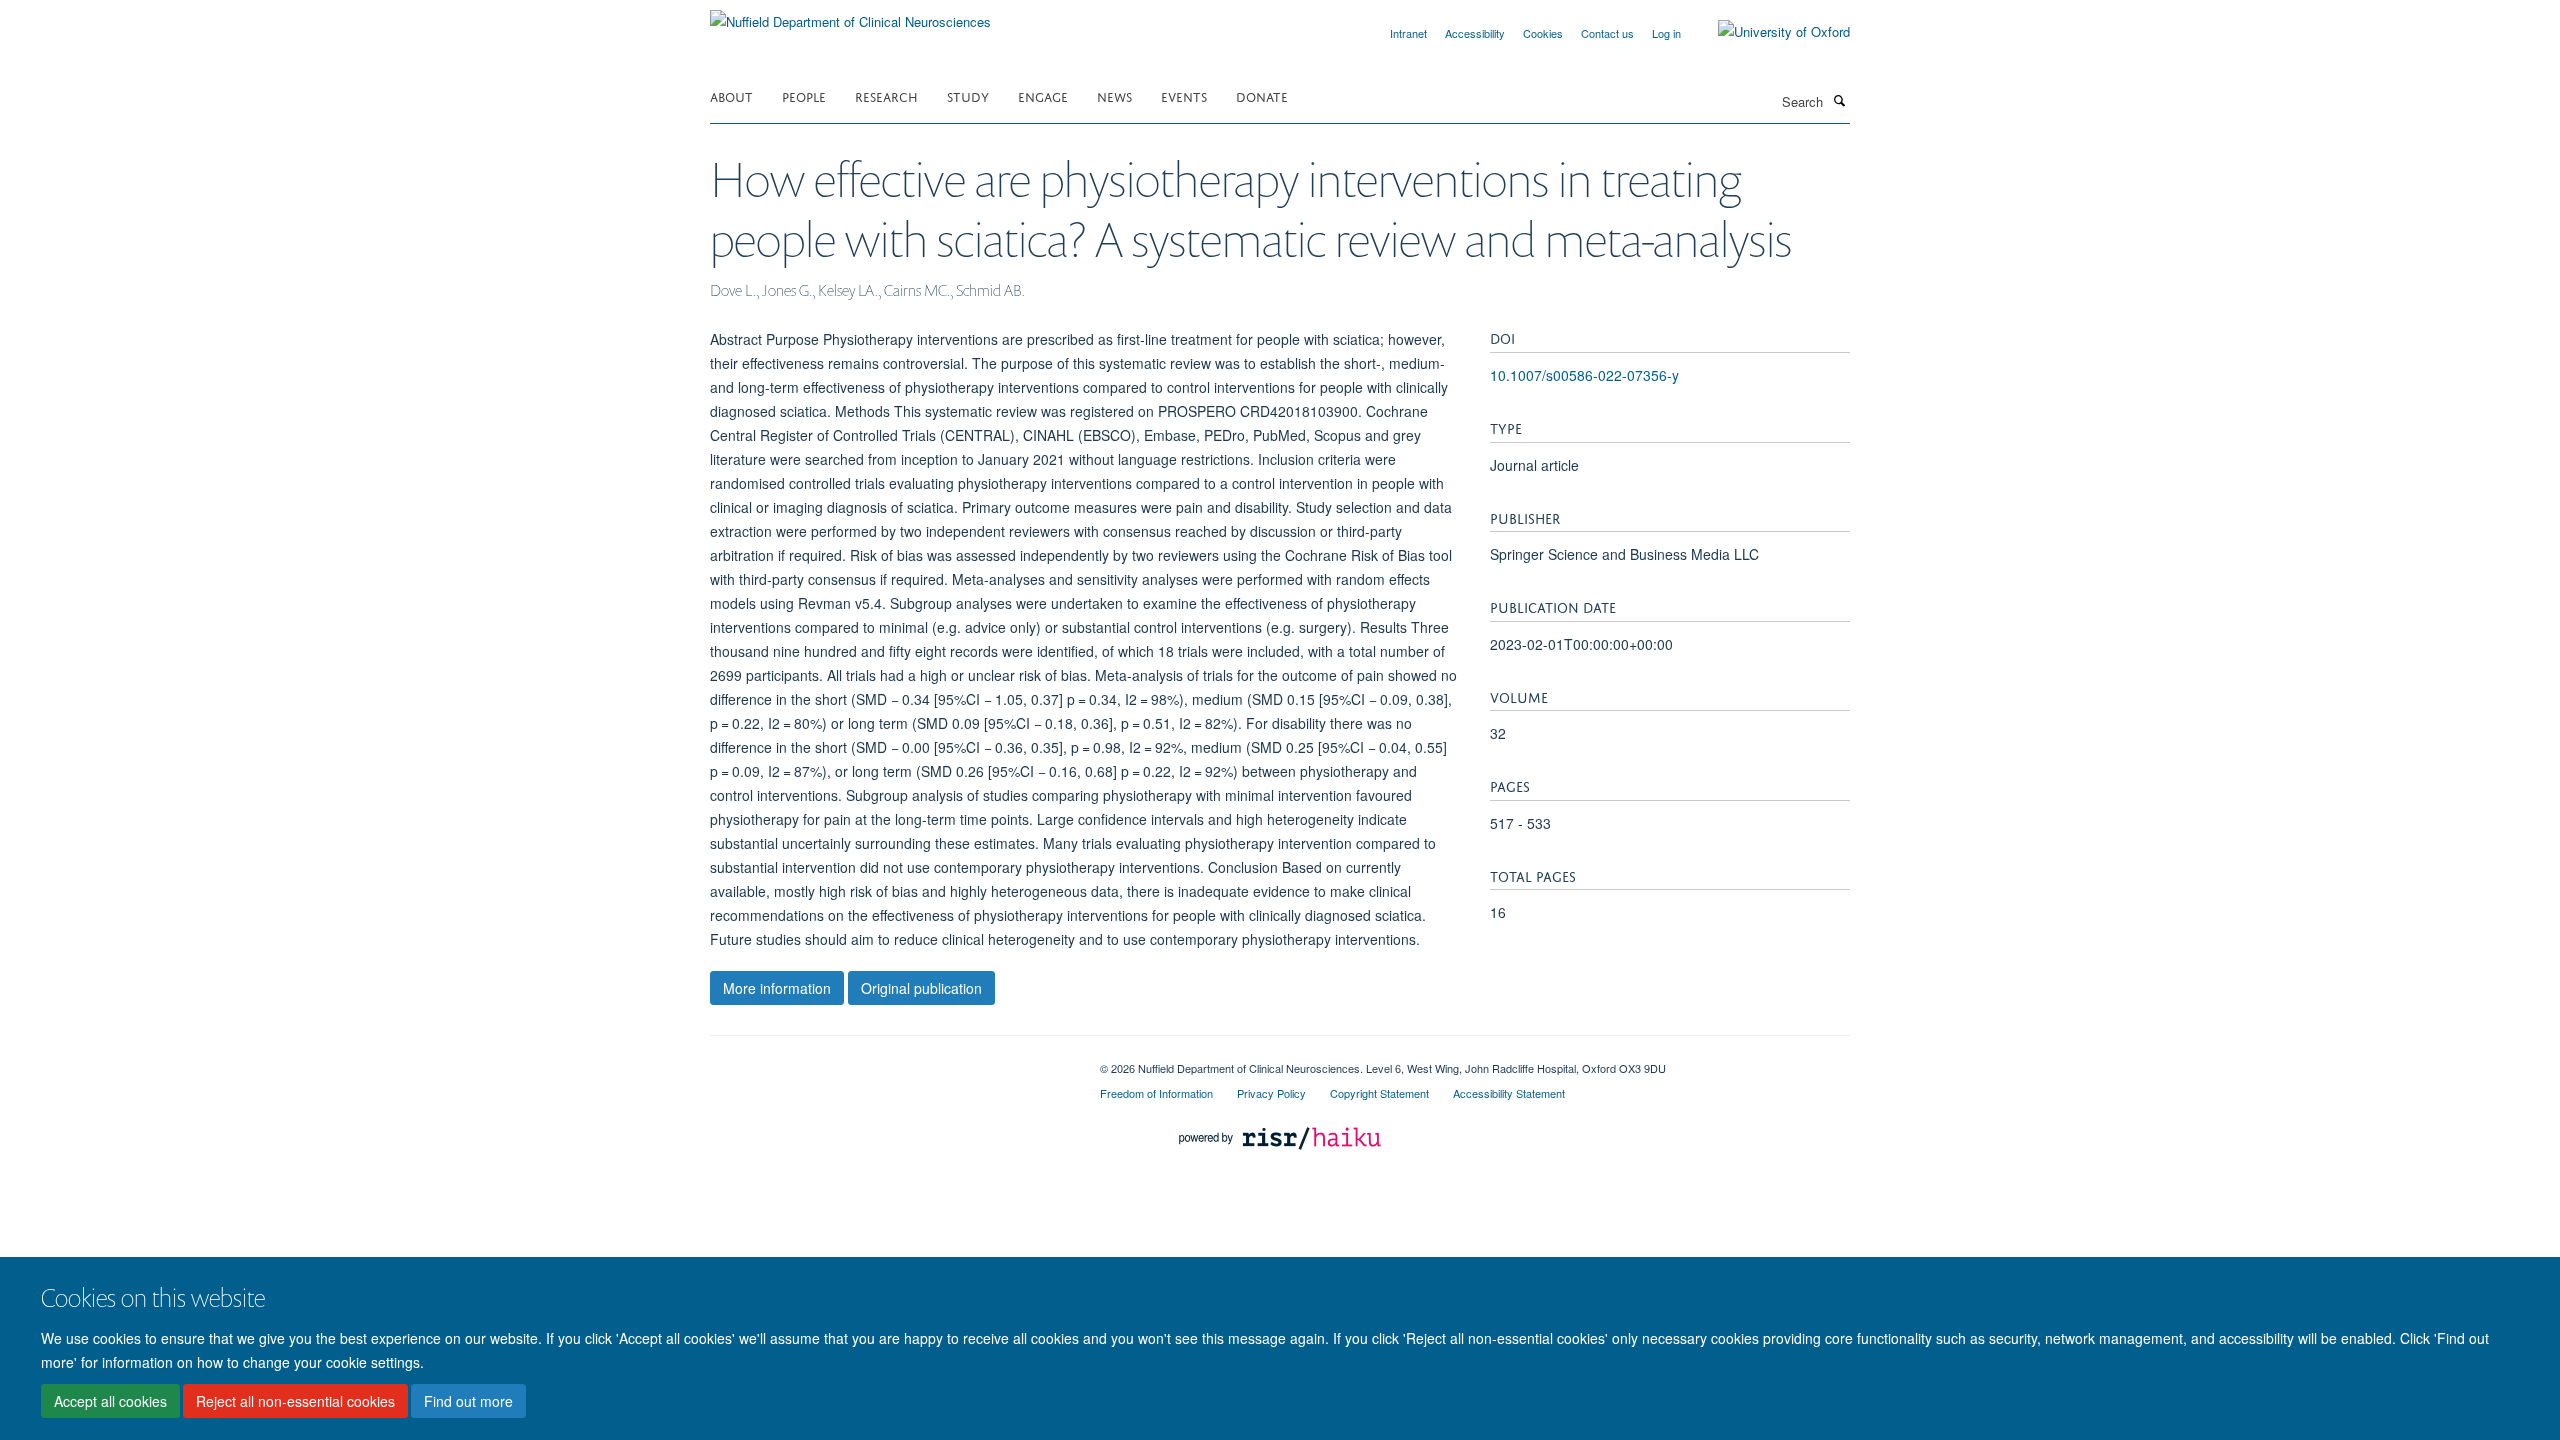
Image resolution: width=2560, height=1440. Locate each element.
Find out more (468, 1401)
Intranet (1408, 33)
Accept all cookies (110, 1401)
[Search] (1839, 100)
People (804, 95)
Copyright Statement (1379, 1093)
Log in (1666, 33)
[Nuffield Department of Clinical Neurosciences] (850, 14)
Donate (1262, 95)
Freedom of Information (1156, 1093)
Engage (1043, 95)
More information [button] (777, 988)
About (731, 95)
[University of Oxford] (1769, 32)
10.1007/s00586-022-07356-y (1584, 375)
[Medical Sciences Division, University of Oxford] (890, 1061)
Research (886, 95)
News (1114, 95)
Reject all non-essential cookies (295, 1401)
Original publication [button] (921, 988)
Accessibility (1475, 33)
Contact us (1607, 33)
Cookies (1543, 33)
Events (1184, 95)
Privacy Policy (1271, 1093)
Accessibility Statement (1509, 1093)
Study (968, 95)
